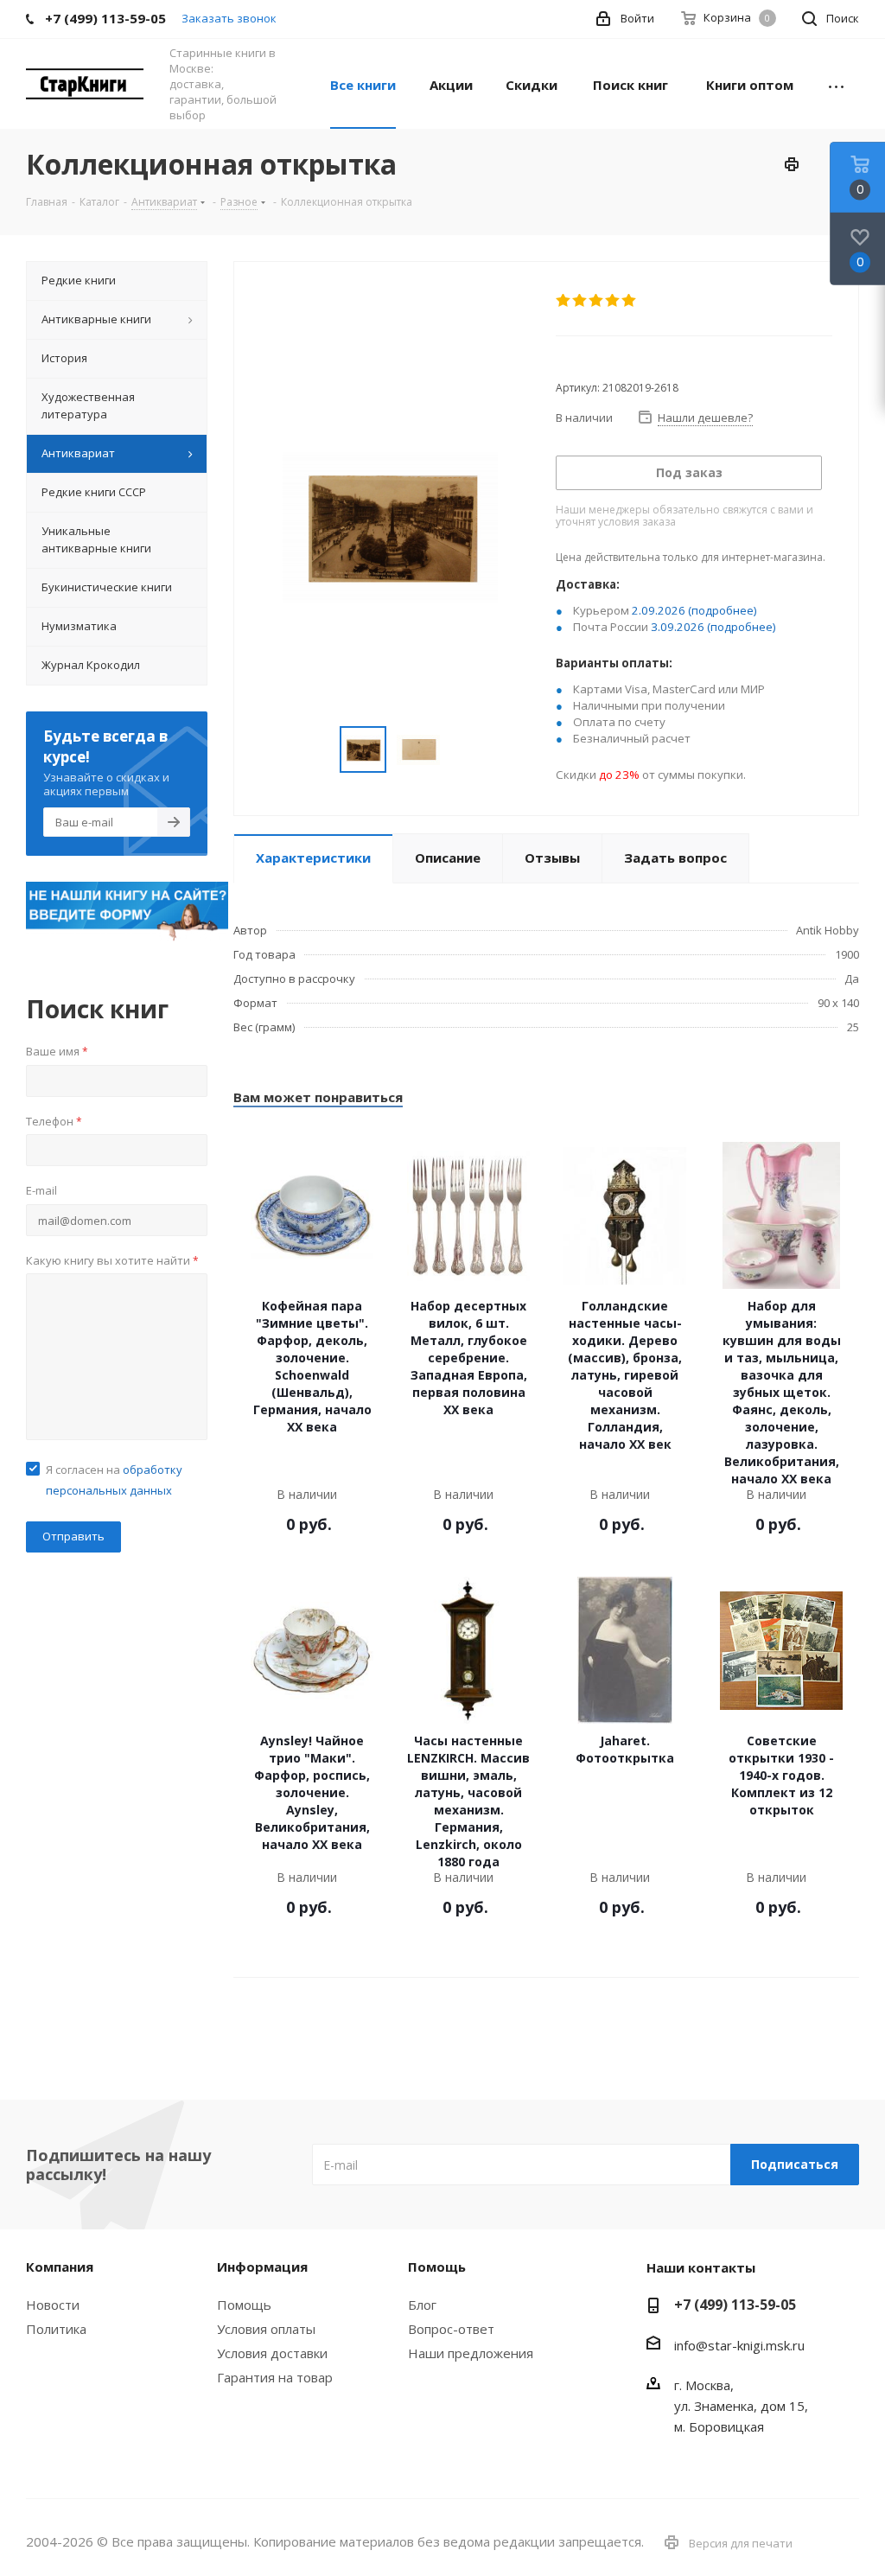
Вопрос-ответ (451, 2329)
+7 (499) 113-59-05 (735, 2305)
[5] (630, 301)
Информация (262, 2267)
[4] (613, 301)
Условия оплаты (266, 2329)
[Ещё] (836, 84)
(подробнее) (723, 610)
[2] (580, 301)
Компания (60, 2267)
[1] (564, 301)
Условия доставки (272, 2353)
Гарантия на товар (275, 2377)
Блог (422, 2305)
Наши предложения (471, 2353)
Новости (53, 2305)
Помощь (244, 2305)
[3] (597, 301)
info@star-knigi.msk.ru (739, 2345)
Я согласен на (114, 1480)
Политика (56, 2329)
